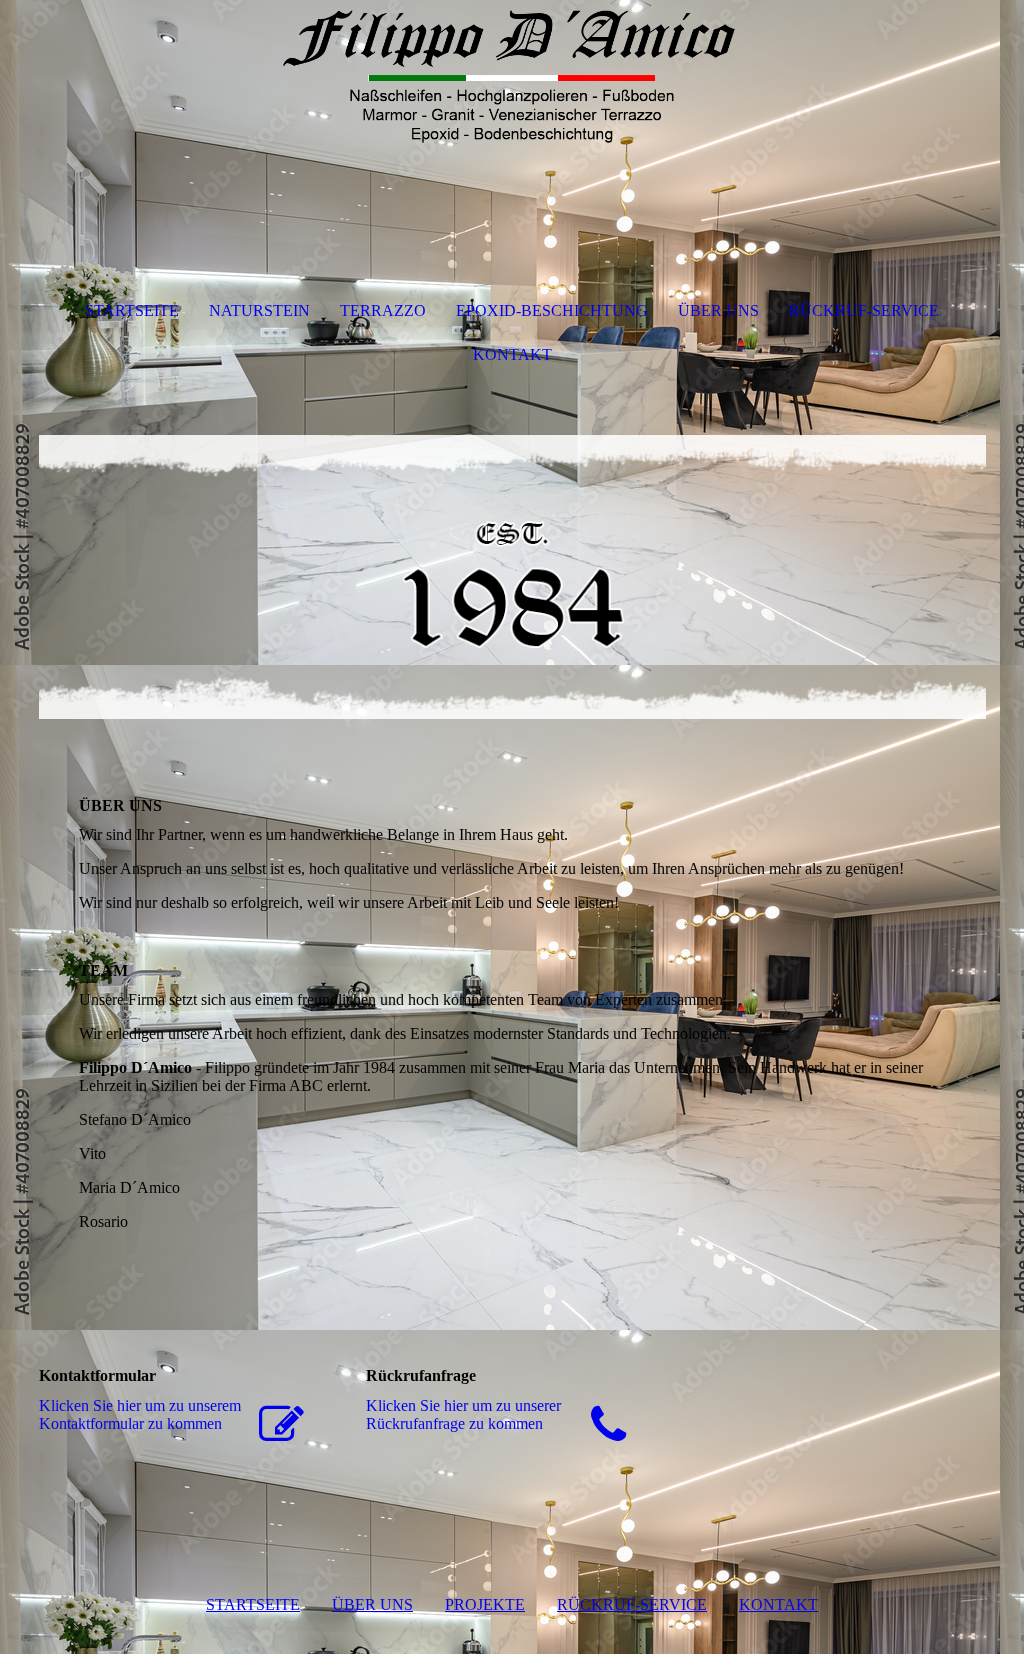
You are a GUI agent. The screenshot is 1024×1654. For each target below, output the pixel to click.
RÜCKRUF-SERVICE (864, 310)
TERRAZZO (383, 310)
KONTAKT (512, 354)
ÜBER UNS (718, 310)
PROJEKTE (485, 1604)
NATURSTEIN (259, 310)
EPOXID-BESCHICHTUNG (552, 310)
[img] (512, 75)
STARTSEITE (132, 310)
